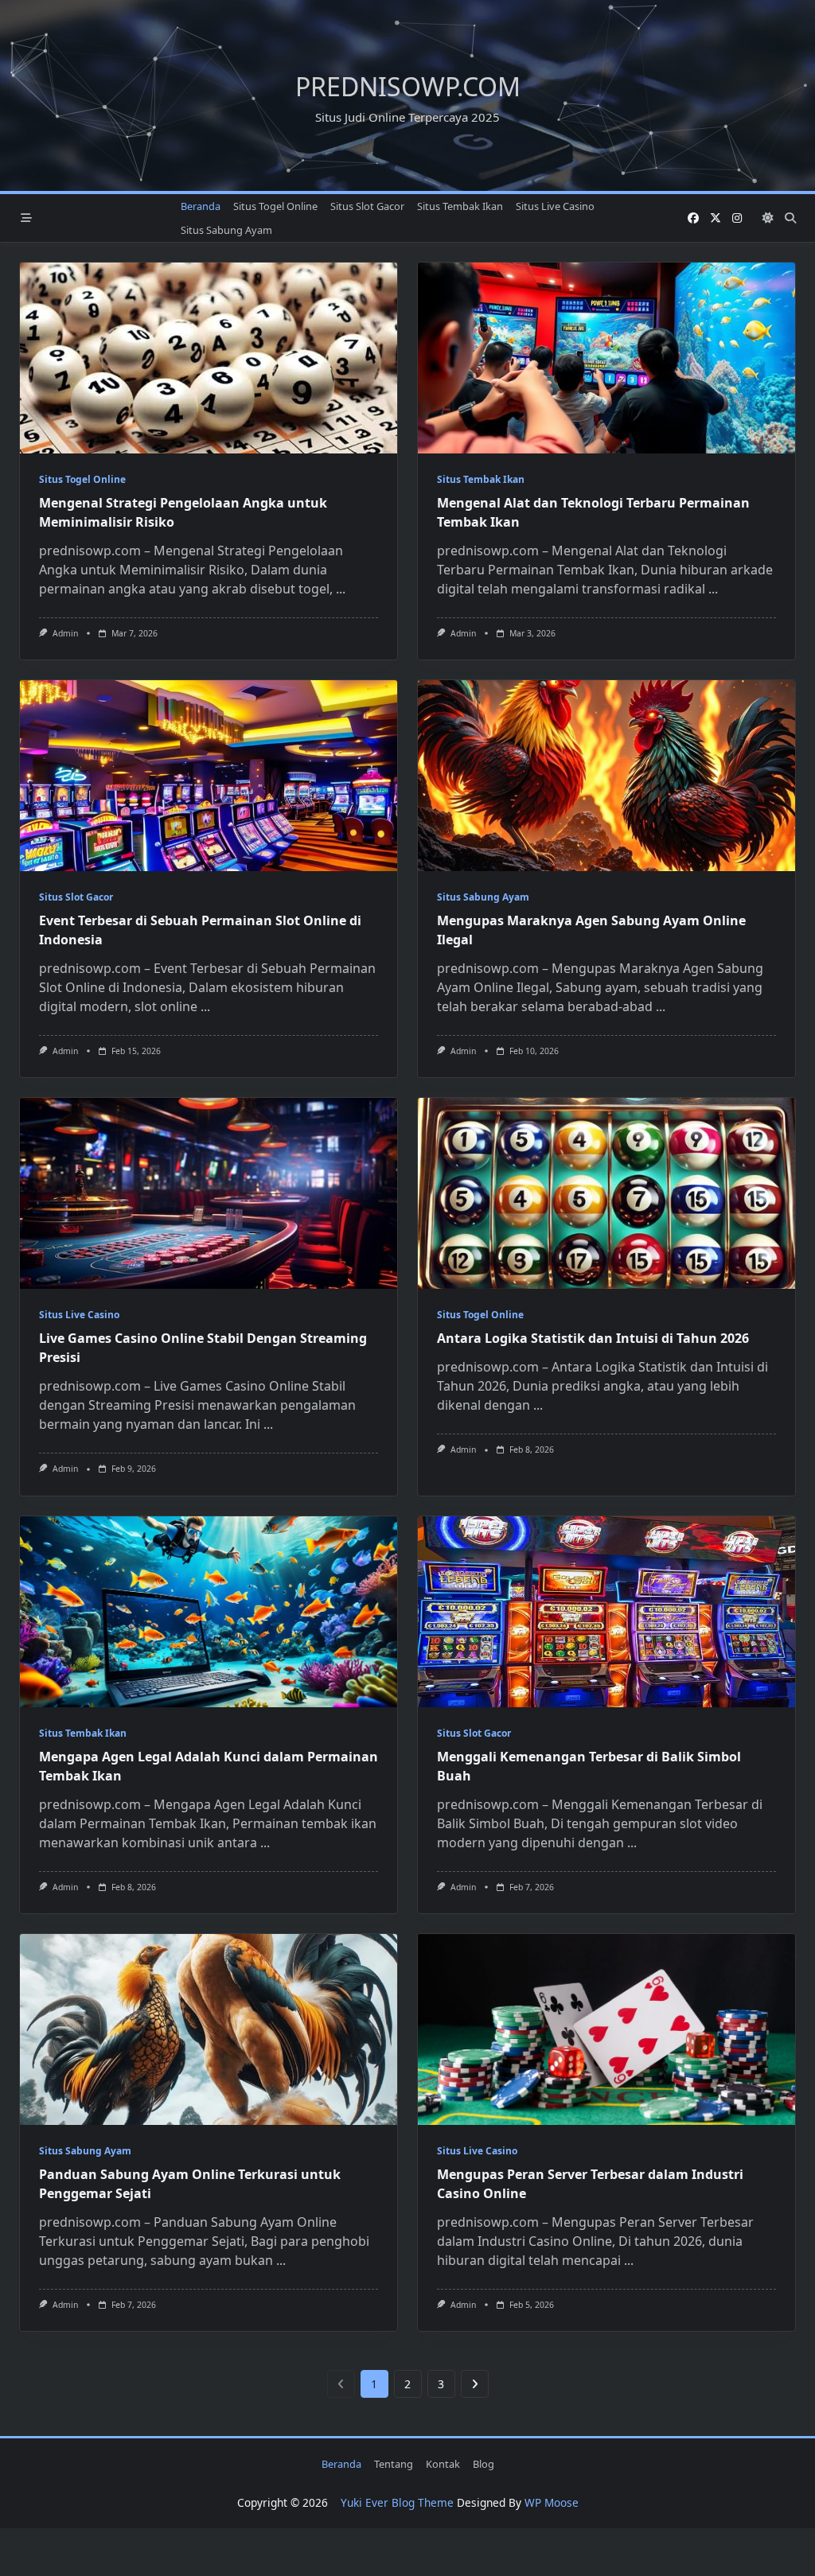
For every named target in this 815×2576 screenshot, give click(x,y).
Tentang (394, 2464)
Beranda (201, 206)
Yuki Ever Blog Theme (397, 2502)
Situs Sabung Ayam (226, 230)
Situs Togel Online (275, 206)
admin (65, 633)
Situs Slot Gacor (367, 206)
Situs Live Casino (555, 206)
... (341, 589)
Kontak (443, 2464)
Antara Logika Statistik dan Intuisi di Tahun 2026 (593, 1338)
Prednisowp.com (408, 86)
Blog (484, 2464)
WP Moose (552, 2502)
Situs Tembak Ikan (460, 206)
